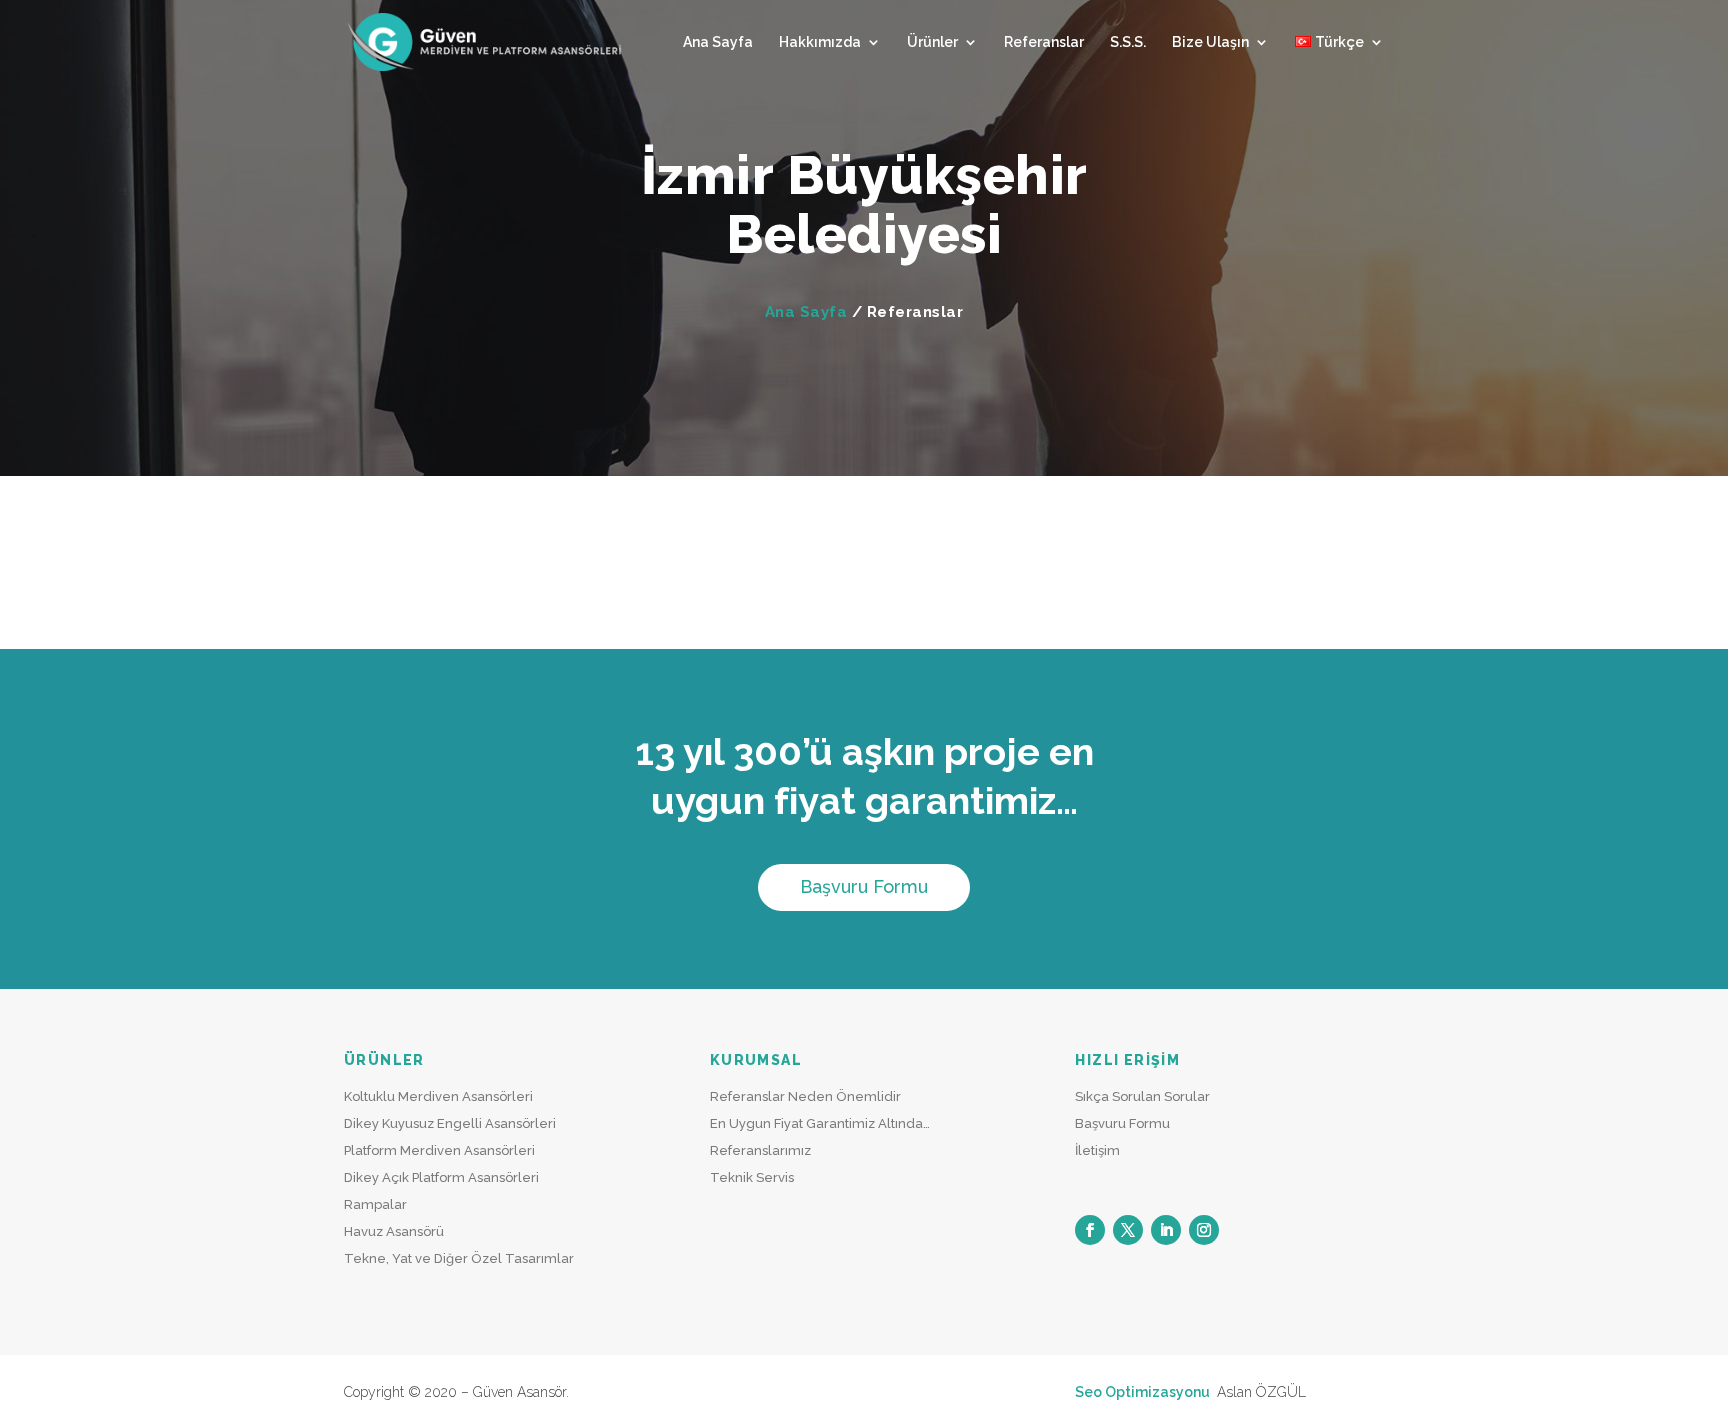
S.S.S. (1128, 42)
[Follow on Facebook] (1090, 1230)
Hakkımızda (820, 42)
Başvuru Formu (864, 886)
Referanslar (1044, 42)
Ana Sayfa (718, 42)
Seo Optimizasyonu (1144, 1392)
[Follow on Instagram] (1204, 1230)
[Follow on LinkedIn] (1166, 1230)
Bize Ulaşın (1210, 42)
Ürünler (932, 42)
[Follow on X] (1128, 1230)
